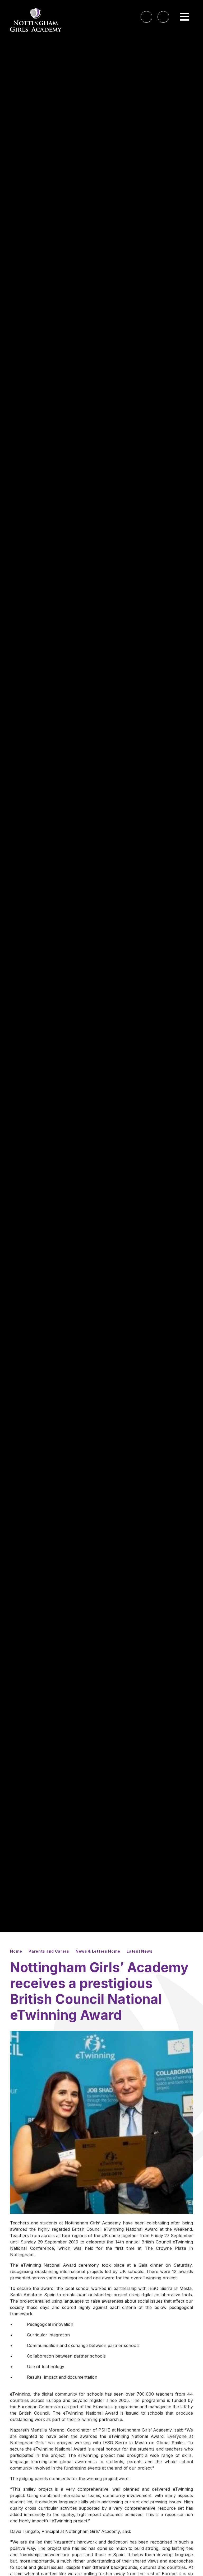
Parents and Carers (49, 1951)
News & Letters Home (98, 1951)
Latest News (140, 1951)
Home (16, 1951)
